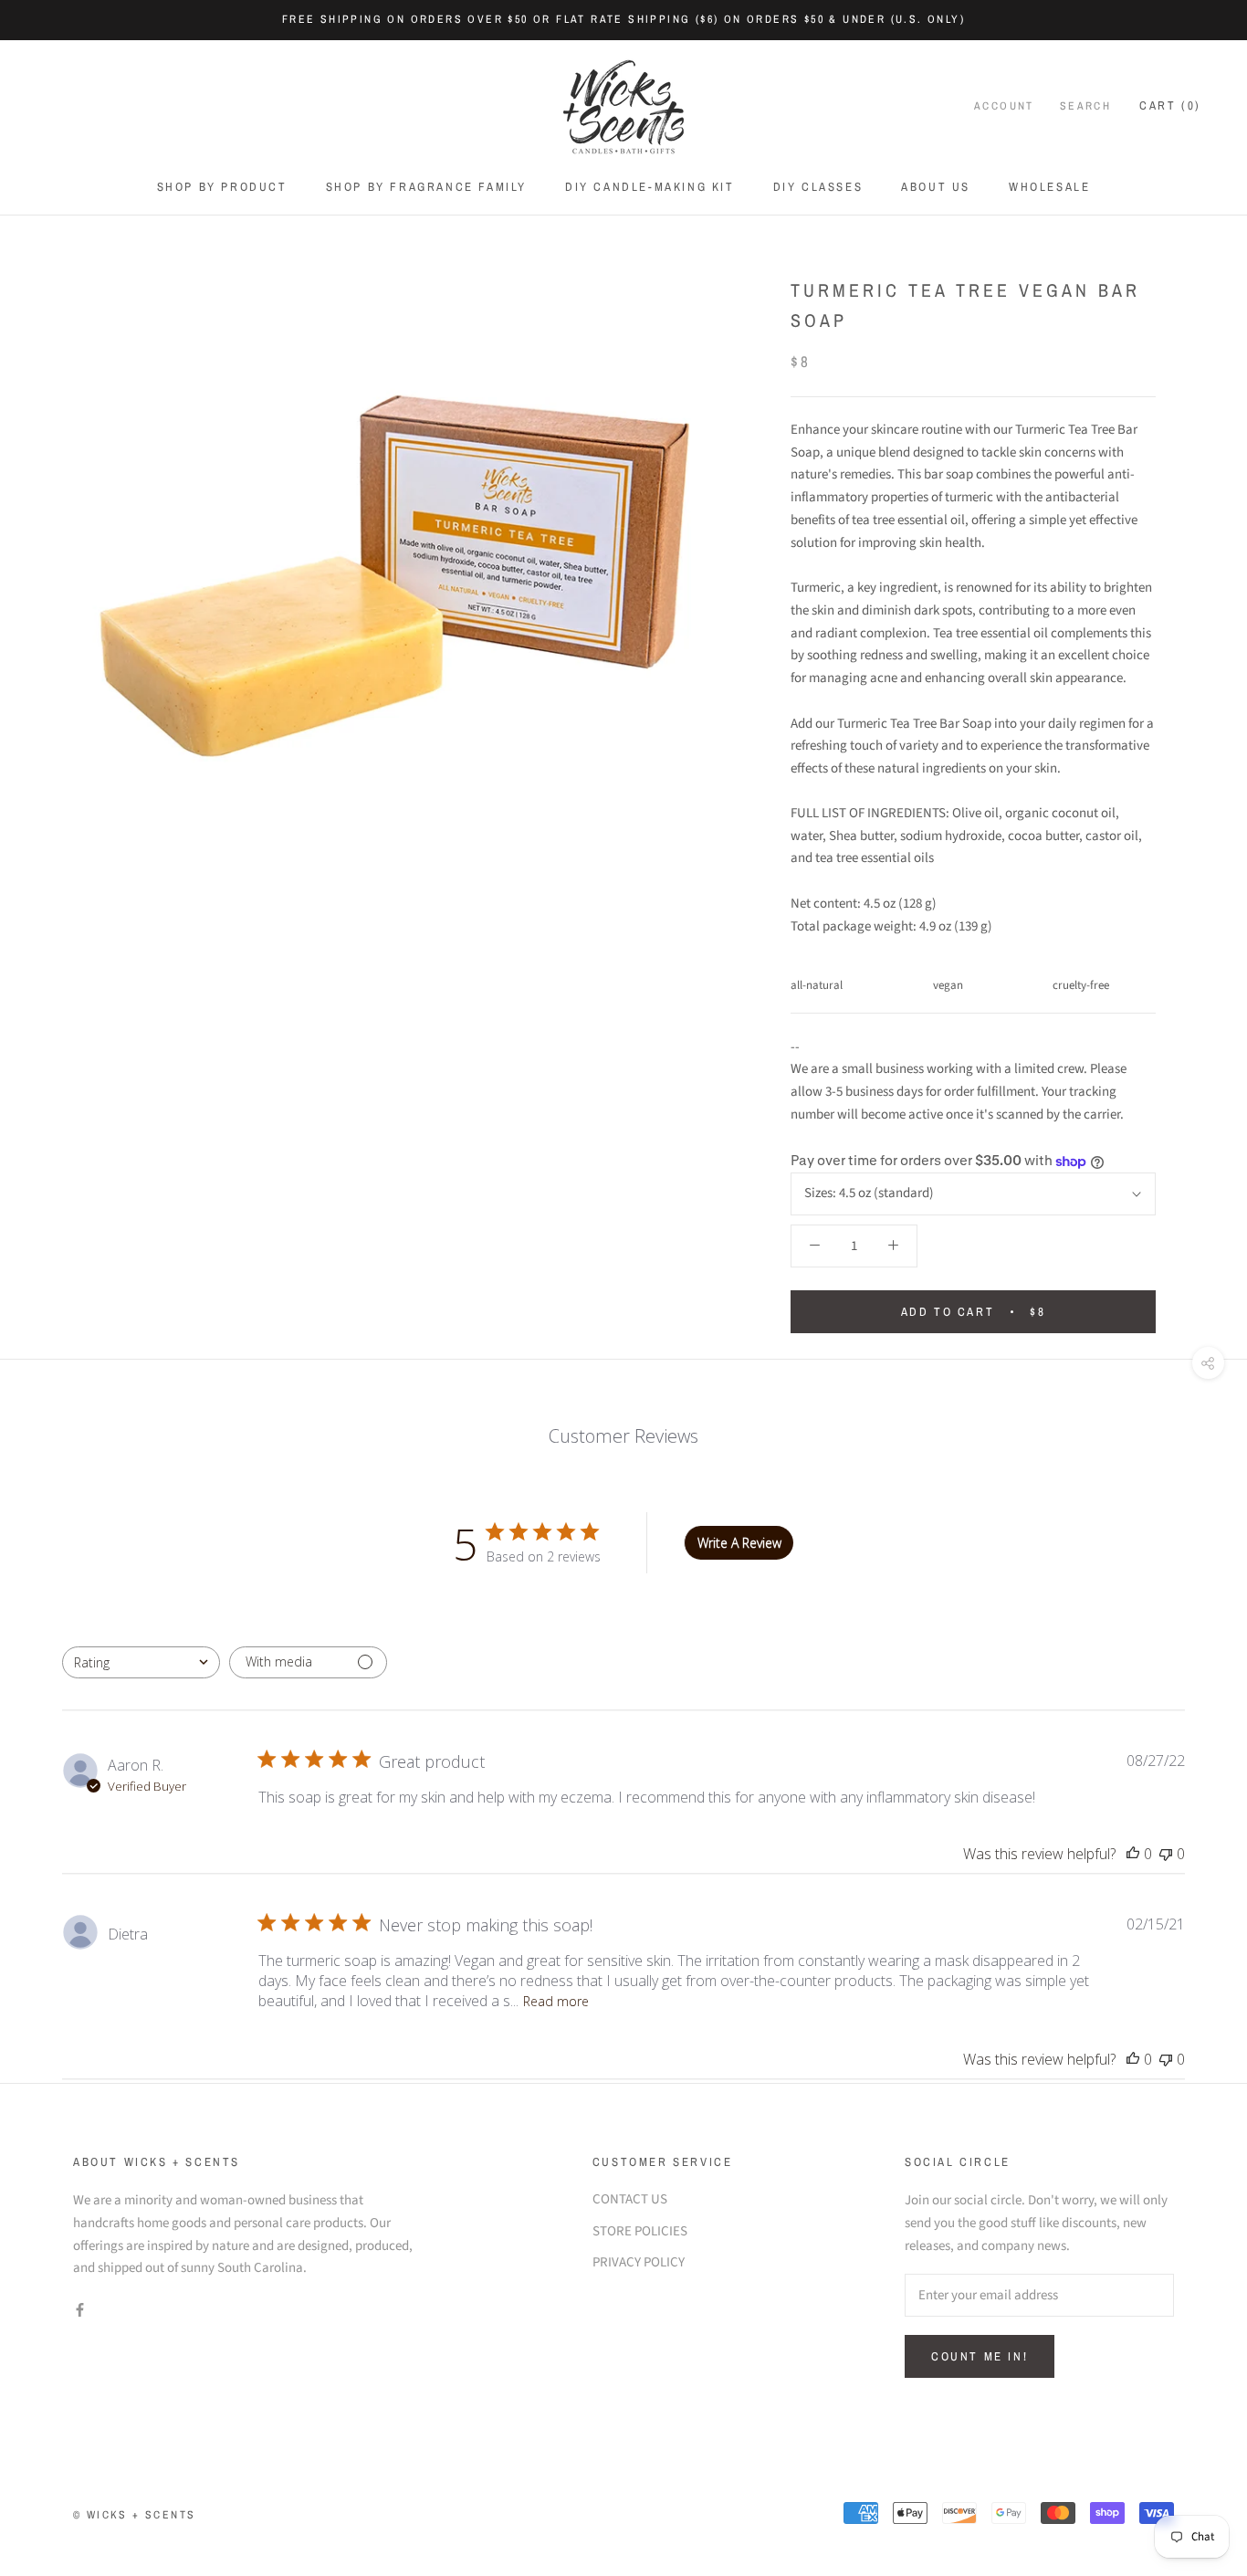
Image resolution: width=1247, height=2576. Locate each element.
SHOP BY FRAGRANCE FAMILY (426, 187)
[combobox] (141, 1662)
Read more (556, 2001)
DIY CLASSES (818, 187)
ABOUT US (936, 187)
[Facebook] (80, 2310)
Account (1004, 106)
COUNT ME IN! (980, 2356)
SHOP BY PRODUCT (222, 187)
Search (1085, 106)
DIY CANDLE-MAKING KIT (650, 187)
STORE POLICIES (640, 2231)
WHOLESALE (1049, 187)
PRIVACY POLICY (639, 2262)
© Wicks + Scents (134, 2515)
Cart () (1170, 105)
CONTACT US (630, 2199)
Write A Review (739, 1543)
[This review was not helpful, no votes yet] (1166, 1854)
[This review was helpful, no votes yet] (1133, 1854)
